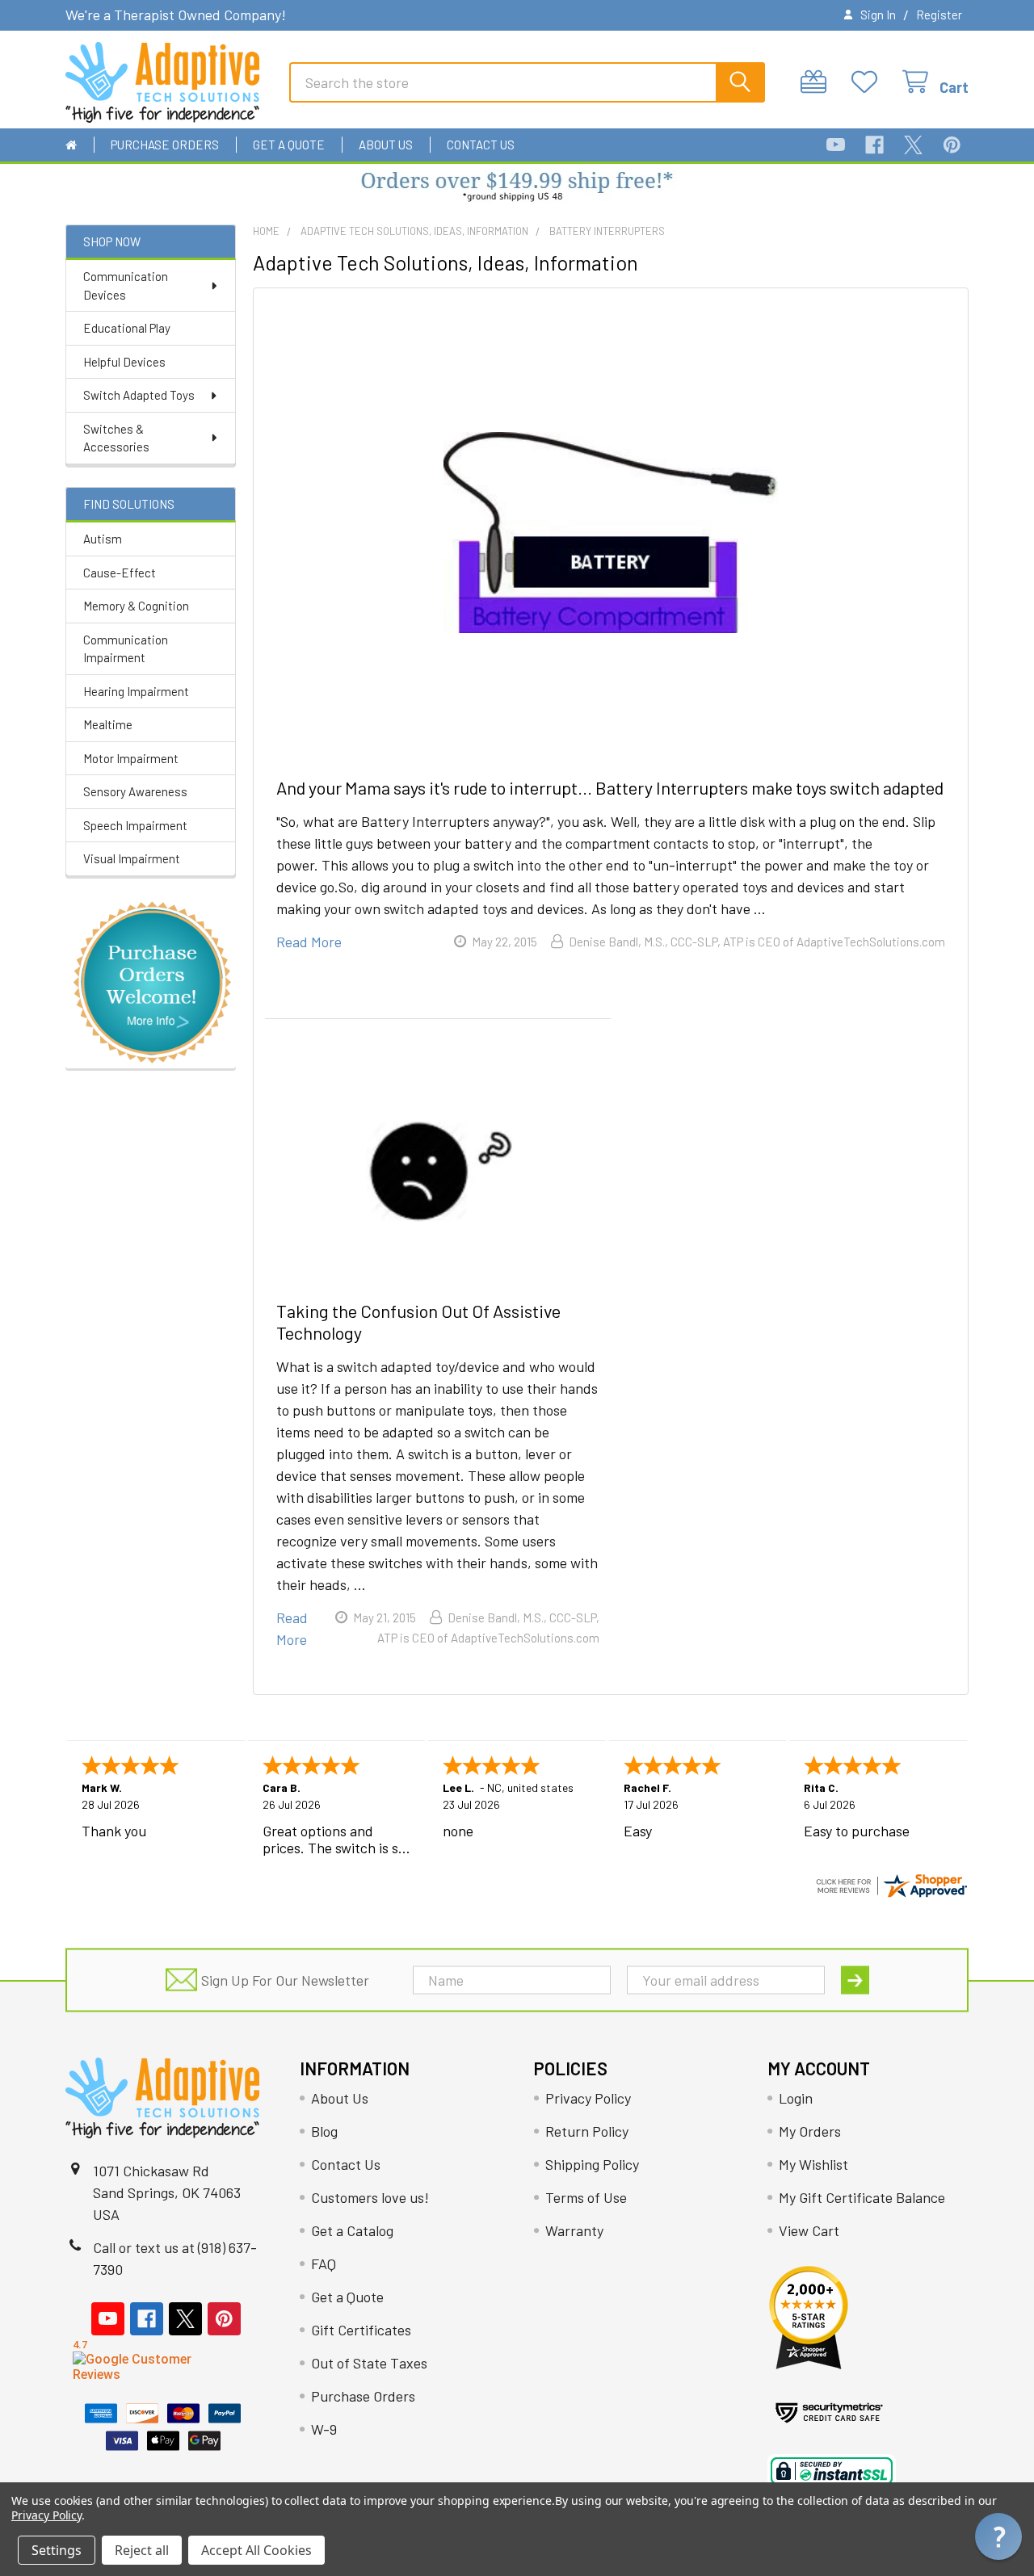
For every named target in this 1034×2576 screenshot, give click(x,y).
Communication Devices (126, 285)
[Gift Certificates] (818, 82)
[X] (913, 145)
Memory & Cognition (136, 606)
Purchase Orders (165, 145)
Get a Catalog (352, 2230)
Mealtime (108, 724)
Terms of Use (586, 2197)
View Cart (809, 2230)
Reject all (142, 2550)
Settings (57, 2550)
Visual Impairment (132, 858)
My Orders (810, 2131)
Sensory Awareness (135, 791)
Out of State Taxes (369, 2363)
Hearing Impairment (136, 691)
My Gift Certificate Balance (862, 2197)
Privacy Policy (588, 2098)
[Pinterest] (952, 145)
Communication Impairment (126, 649)
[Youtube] (836, 145)
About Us (386, 145)
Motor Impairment (131, 758)
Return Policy (587, 2131)
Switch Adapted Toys (139, 395)
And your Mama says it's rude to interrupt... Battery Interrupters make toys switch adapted (610, 787)
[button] (517, 188)
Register (939, 15)
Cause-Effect (120, 573)
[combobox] (527, 82)
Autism (103, 539)
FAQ (324, 2263)
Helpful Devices (124, 362)
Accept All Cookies (256, 2550)
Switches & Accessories (116, 438)
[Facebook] (874, 145)
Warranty (574, 2230)
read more (309, 942)
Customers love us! (370, 2197)
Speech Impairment (135, 825)
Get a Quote (289, 145)
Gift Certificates (361, 2330)
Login (796, 2098)
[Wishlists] (869, 82)
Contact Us (481, 145)
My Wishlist (813, 2164)
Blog (324, 2131)
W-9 (324, 2429)
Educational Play (127, 328)
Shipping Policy (592, 2164)
